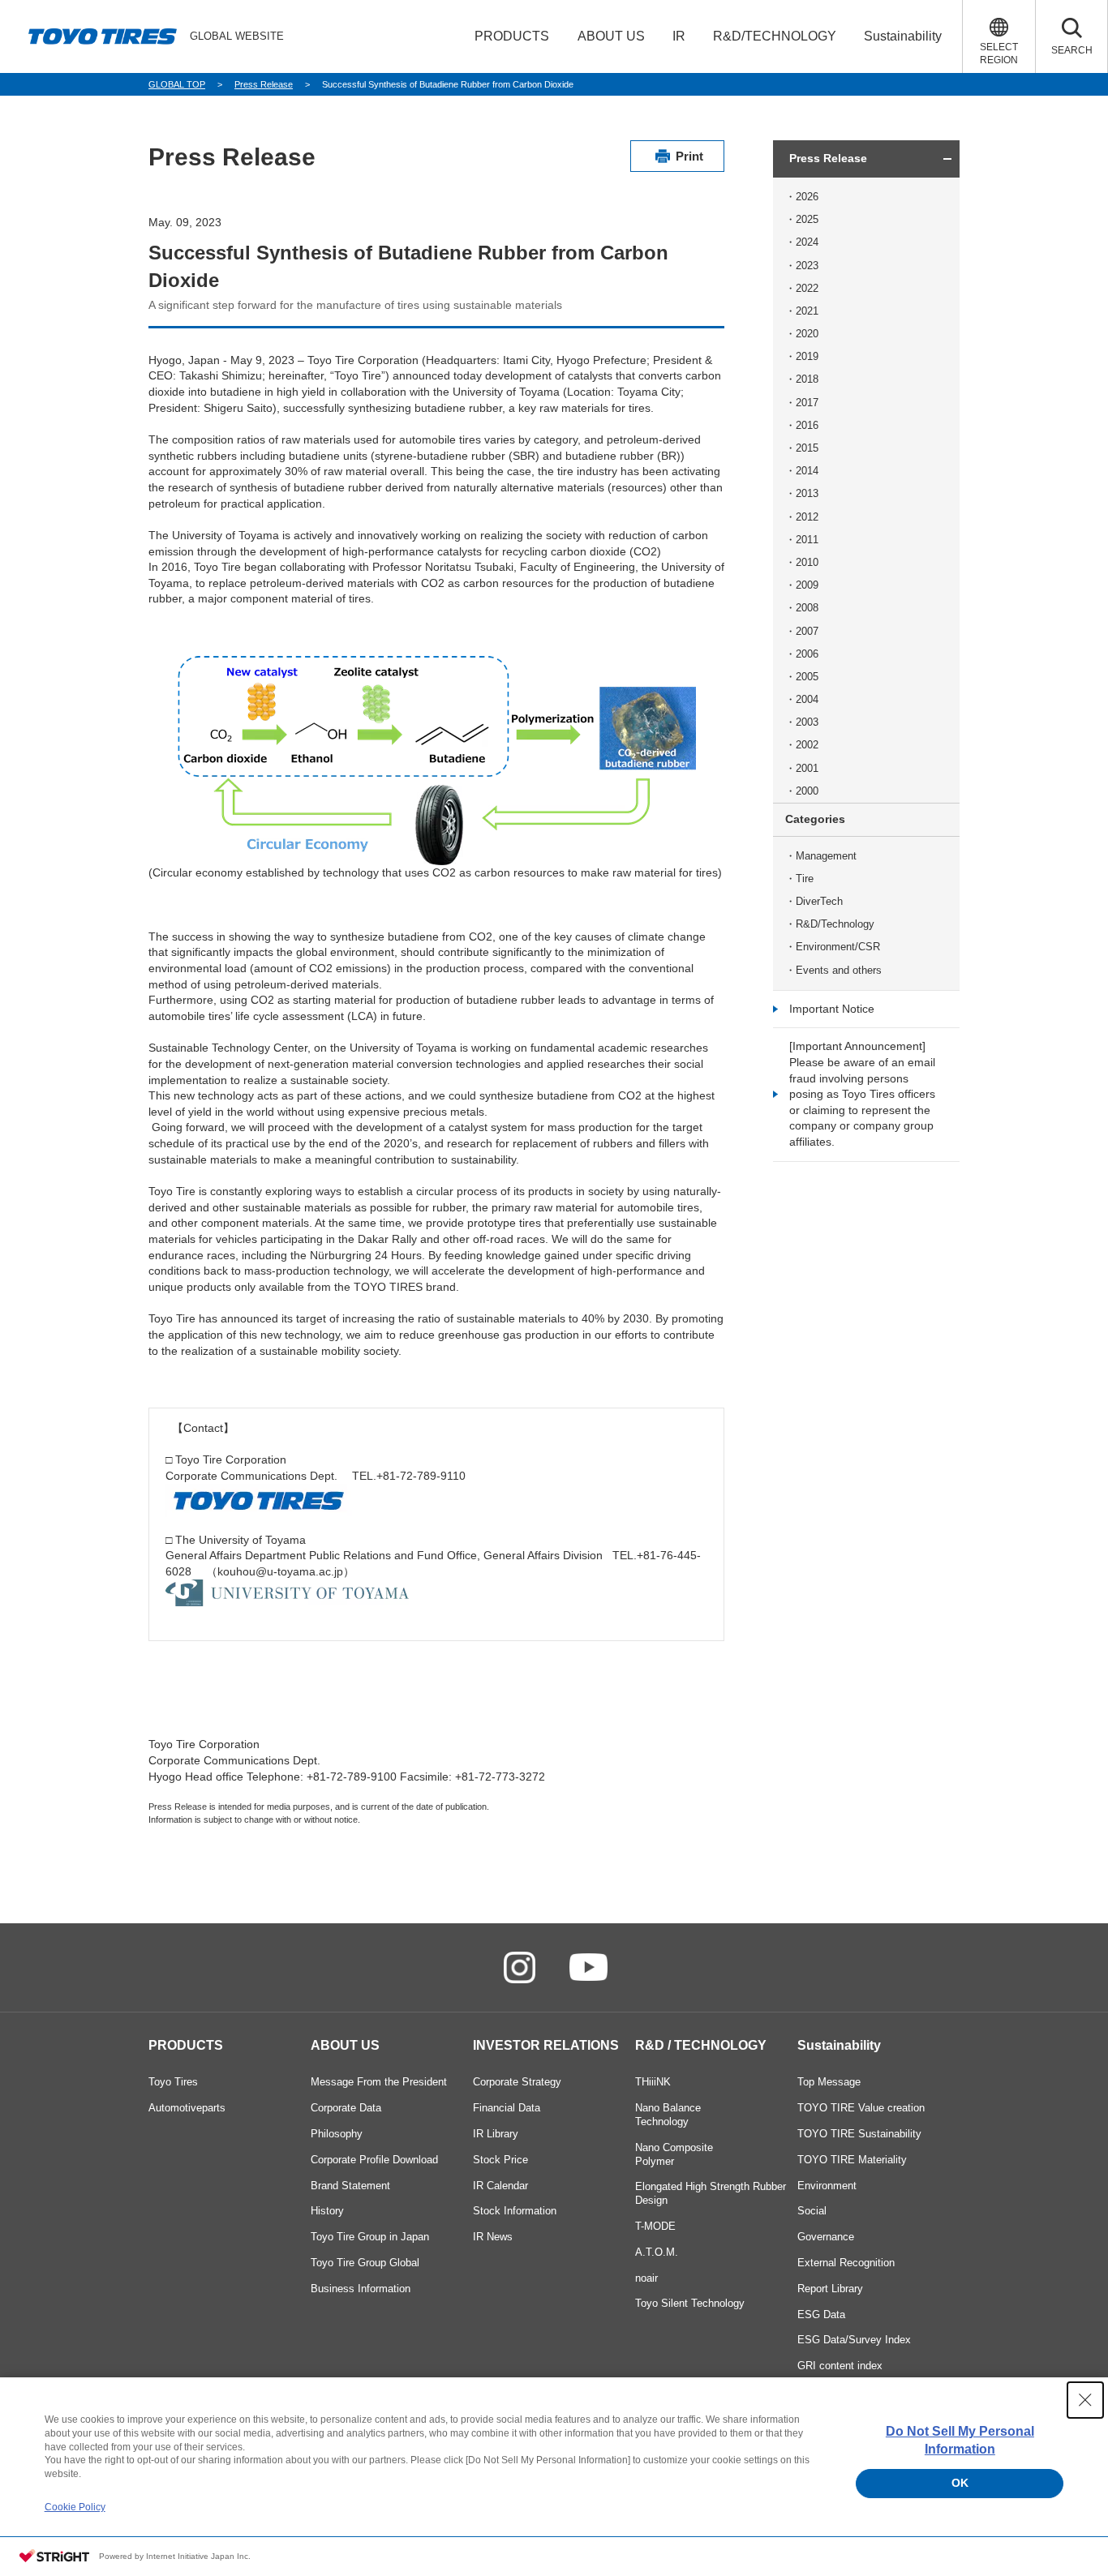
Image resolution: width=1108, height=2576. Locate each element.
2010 (807, 562)
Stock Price (500, 2160)
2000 (807, 791)
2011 (807, 540)
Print (689, 156)
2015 (807, 448)
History (327, 2211)
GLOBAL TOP (177, 84)
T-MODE (655, 2226)
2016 (807, 425)
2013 (807, 493)
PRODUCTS (186, 2045)
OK (960, 2483)
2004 (807, 699)
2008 (807, 608)
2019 (807, 356)
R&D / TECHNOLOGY (701, 2045)
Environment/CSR (838, 947)
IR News (493, 2237)
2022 (807, 288)
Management (826, 856)
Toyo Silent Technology (690, 2303)
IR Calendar (500, 2186)
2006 (807, 654)
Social (812, 2211)
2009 (807, 585)
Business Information (361, 2289)
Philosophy (337, 2134)
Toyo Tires (173, 2082)
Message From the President (379, 2082)
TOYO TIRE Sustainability (859, 2134)
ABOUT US (345, 2045)
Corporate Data (346, 2108)
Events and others (839, 970)
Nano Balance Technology (668, 2115)
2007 (807, 631)
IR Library (496, 2134)
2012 (807, 517)
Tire (805, 879)
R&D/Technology (835, 924)
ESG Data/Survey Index (854, 2340)
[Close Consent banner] (1085, 2400)
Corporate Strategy (517, 2082)
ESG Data (821, 2315)
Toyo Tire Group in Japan (370, 2237)
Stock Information (515, 2211)
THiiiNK (653, 2082)
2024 (807, 242)
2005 (807, 677)
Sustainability (839, 2045)
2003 (807, 722)
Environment (827, 2186)
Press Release (264, 84)
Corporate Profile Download (374, 2160)
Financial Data (507, 2108)
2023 (807, 266)
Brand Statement (350, 2186)
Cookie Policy (75, 2507)
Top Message (829, 2082)
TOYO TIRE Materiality (852, 2160)
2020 (807, 334)
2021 (807, 311)
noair (646, 2278)
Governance (826, 2237)
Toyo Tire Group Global (365, 2263)
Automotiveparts (187, 2108)
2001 (807, 768)
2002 (807, 745)
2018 (807, 379)
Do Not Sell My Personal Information (960, 2440)
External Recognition (846, 2263)
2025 (807, 219)
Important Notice (832, 1009)
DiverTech (819, 901)
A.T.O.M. (657, 2252)
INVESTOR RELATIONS (546, 2045)
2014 (807, 471)
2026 (807, 197)
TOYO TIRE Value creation (861, 2108)
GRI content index (840, 2366)
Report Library (830, 2289)
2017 (807, 403)
